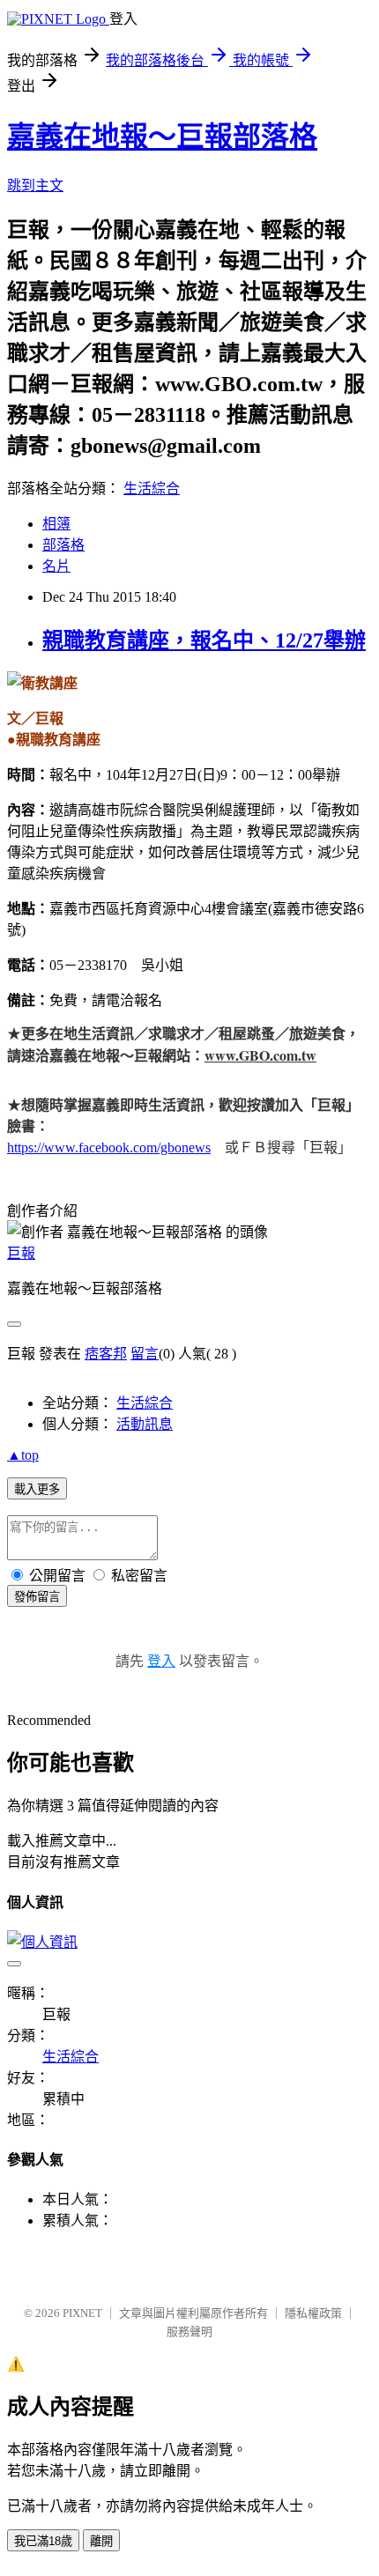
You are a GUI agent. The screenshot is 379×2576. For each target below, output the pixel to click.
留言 (145, 1354)
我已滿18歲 (43, 2541)
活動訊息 (145, 1424)
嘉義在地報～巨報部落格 (162, 137)
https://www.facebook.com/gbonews (109, 1147)
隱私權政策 (313, 2313)
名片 (56, 566)
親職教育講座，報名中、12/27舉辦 (204, 640)
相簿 (56, 524)
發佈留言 (37, 1597)
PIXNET (82, 2313)
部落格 (63, 545)
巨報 (21, 1253)
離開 (101, 2541)
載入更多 (37, 1489)
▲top (23, 1455)
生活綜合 (152, 489)
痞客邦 (106, 1354)
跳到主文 (35, 185)
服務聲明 (189, 2332)
